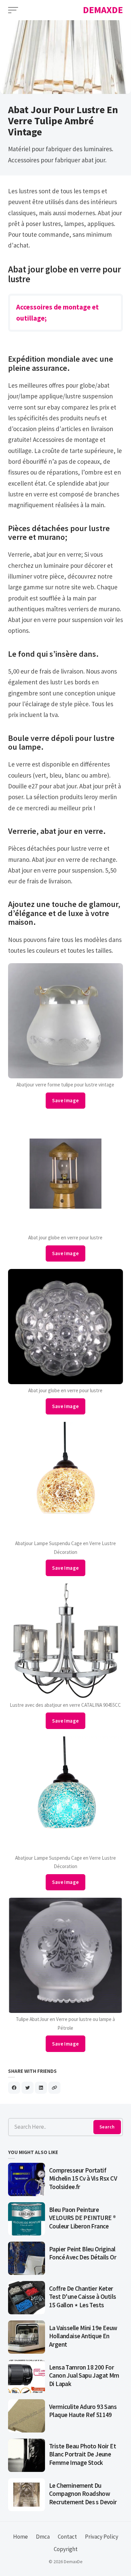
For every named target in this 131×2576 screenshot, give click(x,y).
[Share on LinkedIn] (41, 2088)
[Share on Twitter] (28, 2088)
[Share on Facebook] (14, 2088)
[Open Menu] (13, 10)
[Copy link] (54, 2088)
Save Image (65, 1100)
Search (107, 2127)
